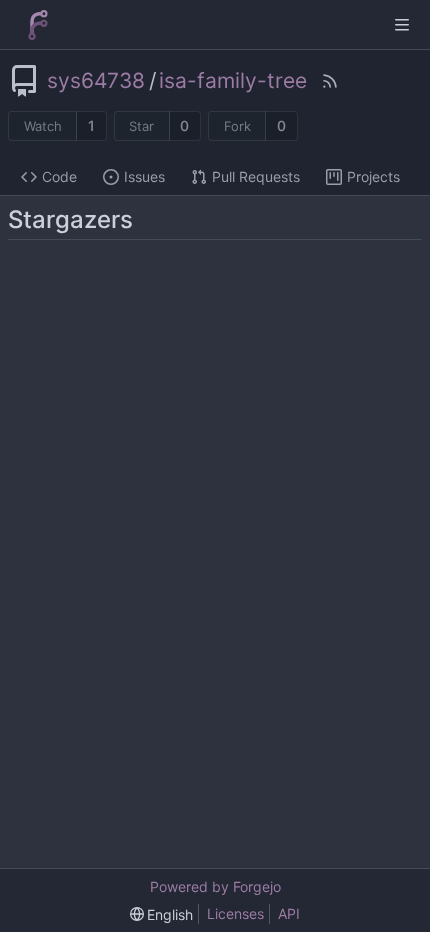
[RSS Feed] (330, 81)
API (289, 913)
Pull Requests (256, 176)
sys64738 (96, 81)
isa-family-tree (233, 81)
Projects (373, 176)
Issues (144, 176)
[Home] (38, 25)
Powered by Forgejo (215, 886)
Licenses (235, 913)
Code (59, 176)
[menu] (162, 914)
